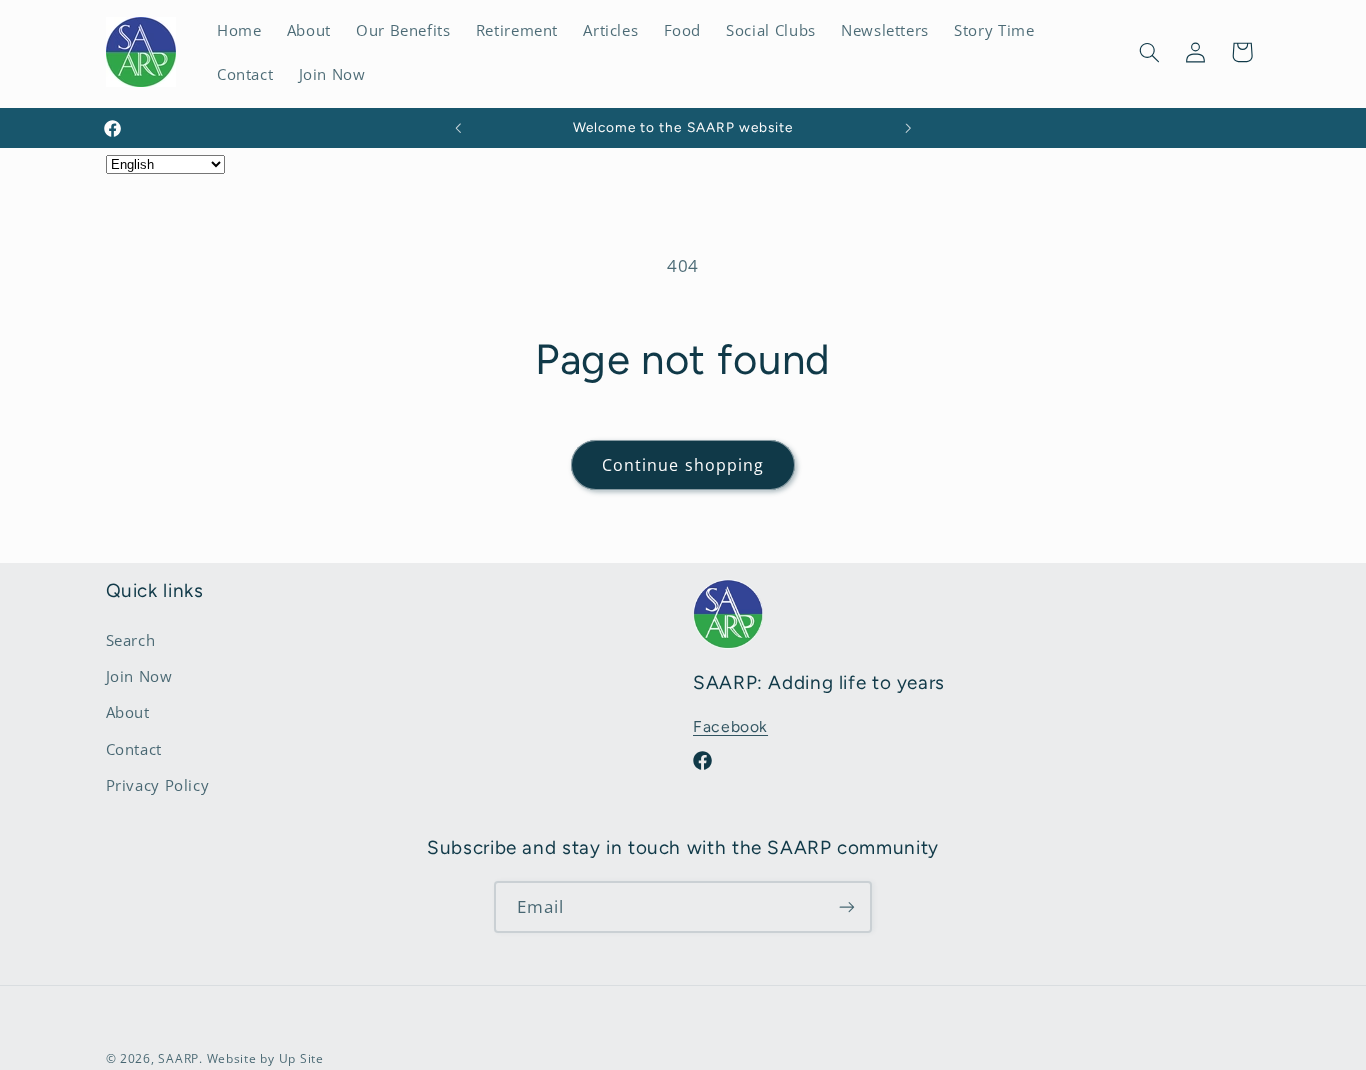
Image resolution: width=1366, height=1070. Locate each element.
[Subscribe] (847, 906)
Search (131, 640)
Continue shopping (683, 465)
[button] (1149, 52)
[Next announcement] (908, 128)
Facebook (730, 726)
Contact (134, 749)
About (128, 712)
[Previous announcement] (458, 128)
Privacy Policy (158, 785)
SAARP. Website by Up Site (240, 1058)
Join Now (139, 676)
